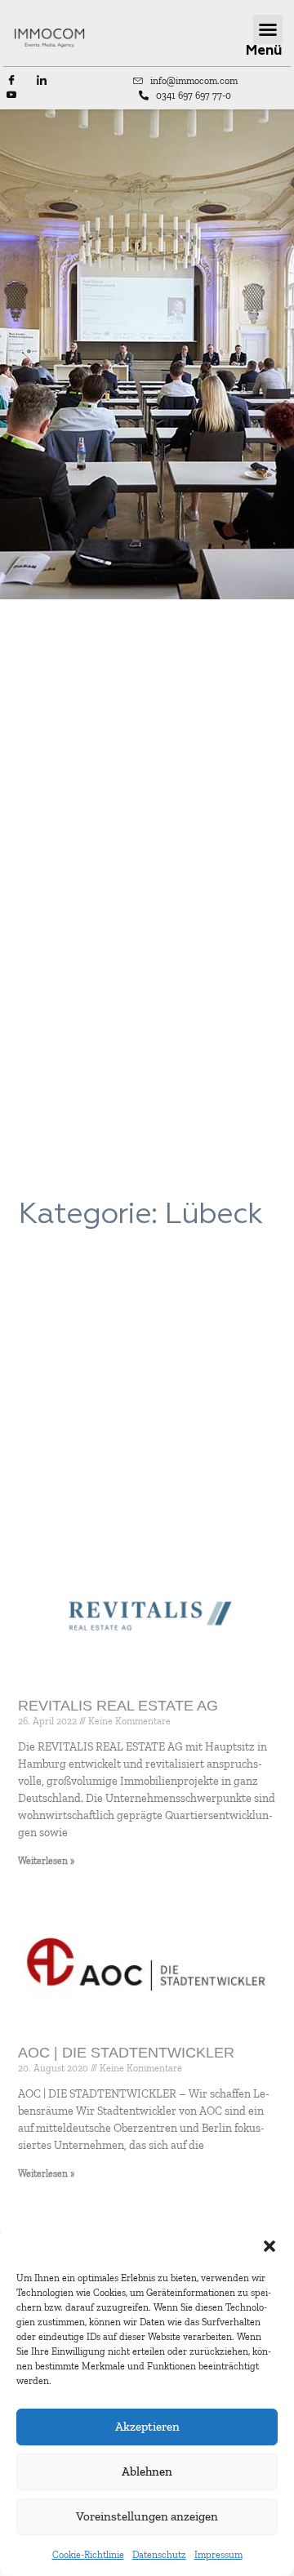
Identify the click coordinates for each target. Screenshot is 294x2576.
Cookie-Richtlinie (88, 2555)
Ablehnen (147, 2471)
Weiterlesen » (46, 1861)
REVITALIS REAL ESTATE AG (118, 1706)
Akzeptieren (147, 2427)
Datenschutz (159, 2555)
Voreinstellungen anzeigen (147, 2516)
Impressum (218, 2555)
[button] (269, 2246)
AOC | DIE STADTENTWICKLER (126, 2053)
